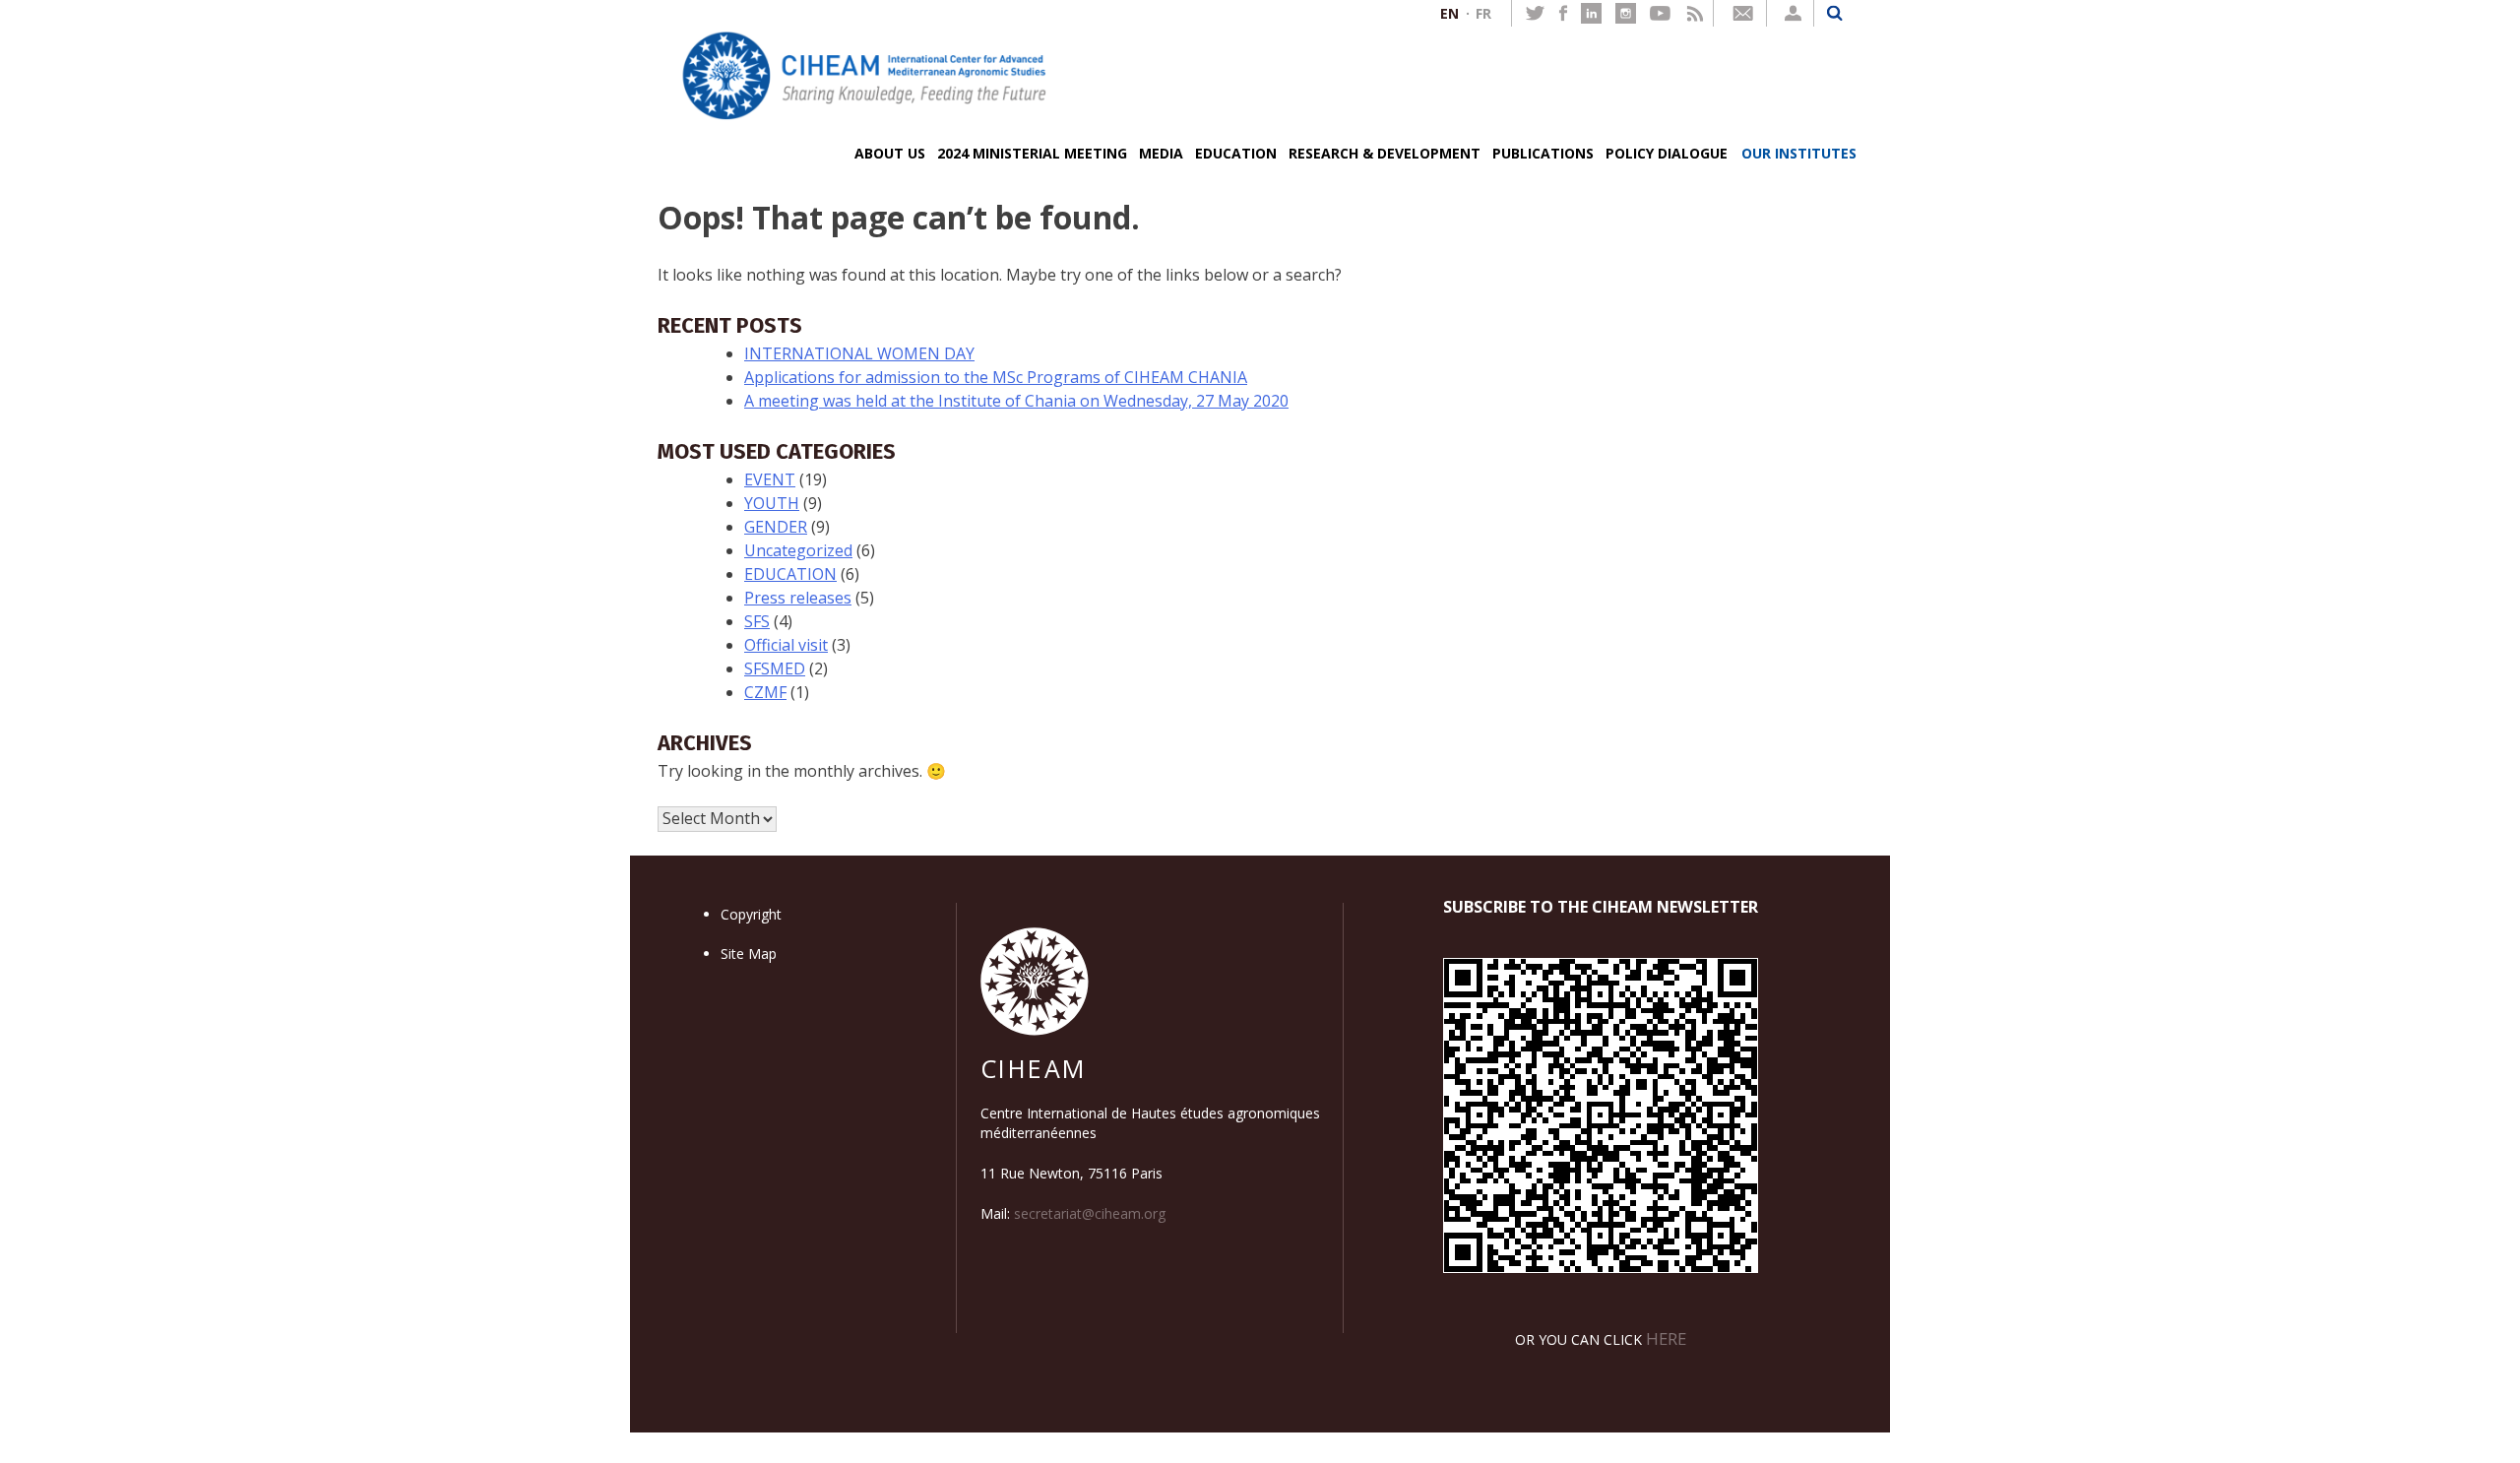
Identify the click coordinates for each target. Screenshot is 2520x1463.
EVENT (770, 479)
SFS (757, 621)
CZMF (765, 692)
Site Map (749, 954)
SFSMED (775, 668)
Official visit (786, 645)
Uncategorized (798, 550)
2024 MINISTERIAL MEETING (1032, 153)
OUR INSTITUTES (1799, 153)
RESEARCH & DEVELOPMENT (1385, 153)
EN (1449, 13)
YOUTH (772, 503)
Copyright (751, 914)
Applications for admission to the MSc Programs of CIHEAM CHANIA (996, 377)
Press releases (798, 598)
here (1666, 1338)
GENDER (776, 527)
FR (1483, 13)
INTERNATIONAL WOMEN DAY (859, 353)
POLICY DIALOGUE (1667, 153)
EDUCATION (1236, 153)
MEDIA (1161, 153)
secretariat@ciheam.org (1090, 1213)
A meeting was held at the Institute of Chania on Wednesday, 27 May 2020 (1016, 401)
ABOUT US (890, 153)
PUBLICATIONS (1543, 153)
